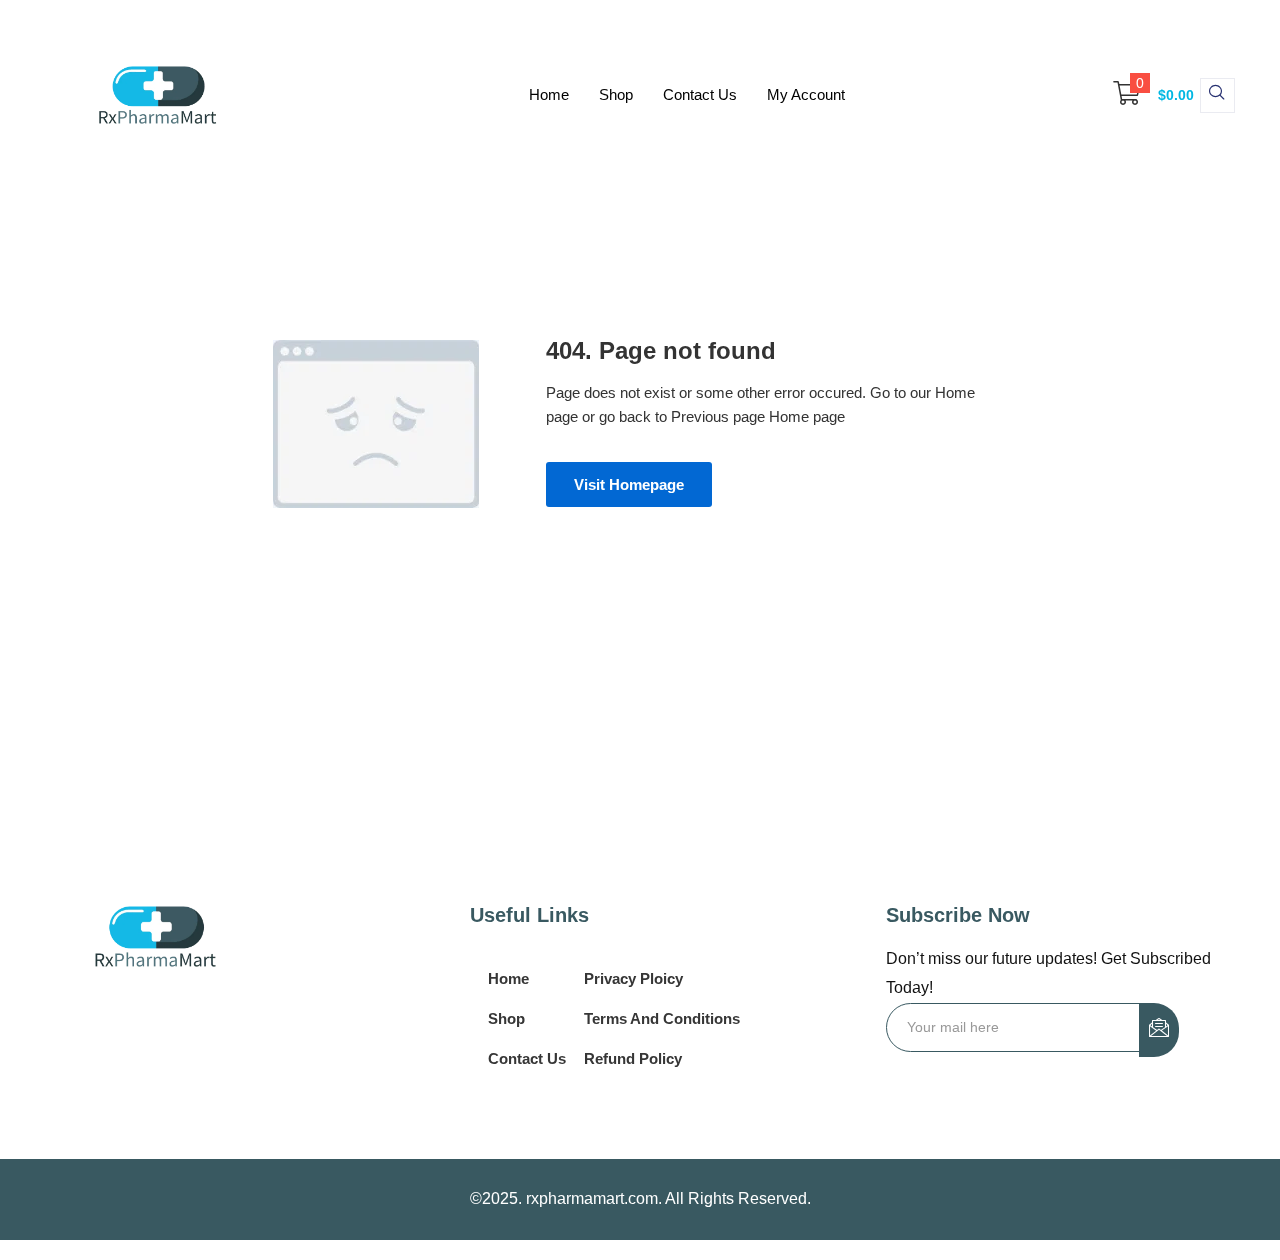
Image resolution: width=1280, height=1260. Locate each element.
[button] (1144, 95)
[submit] (1159, 1030)
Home (549, 94)
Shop (616, 94)
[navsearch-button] (1217, 95)
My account (806, 94)
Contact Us (700, 94)
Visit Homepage (629, 484)
